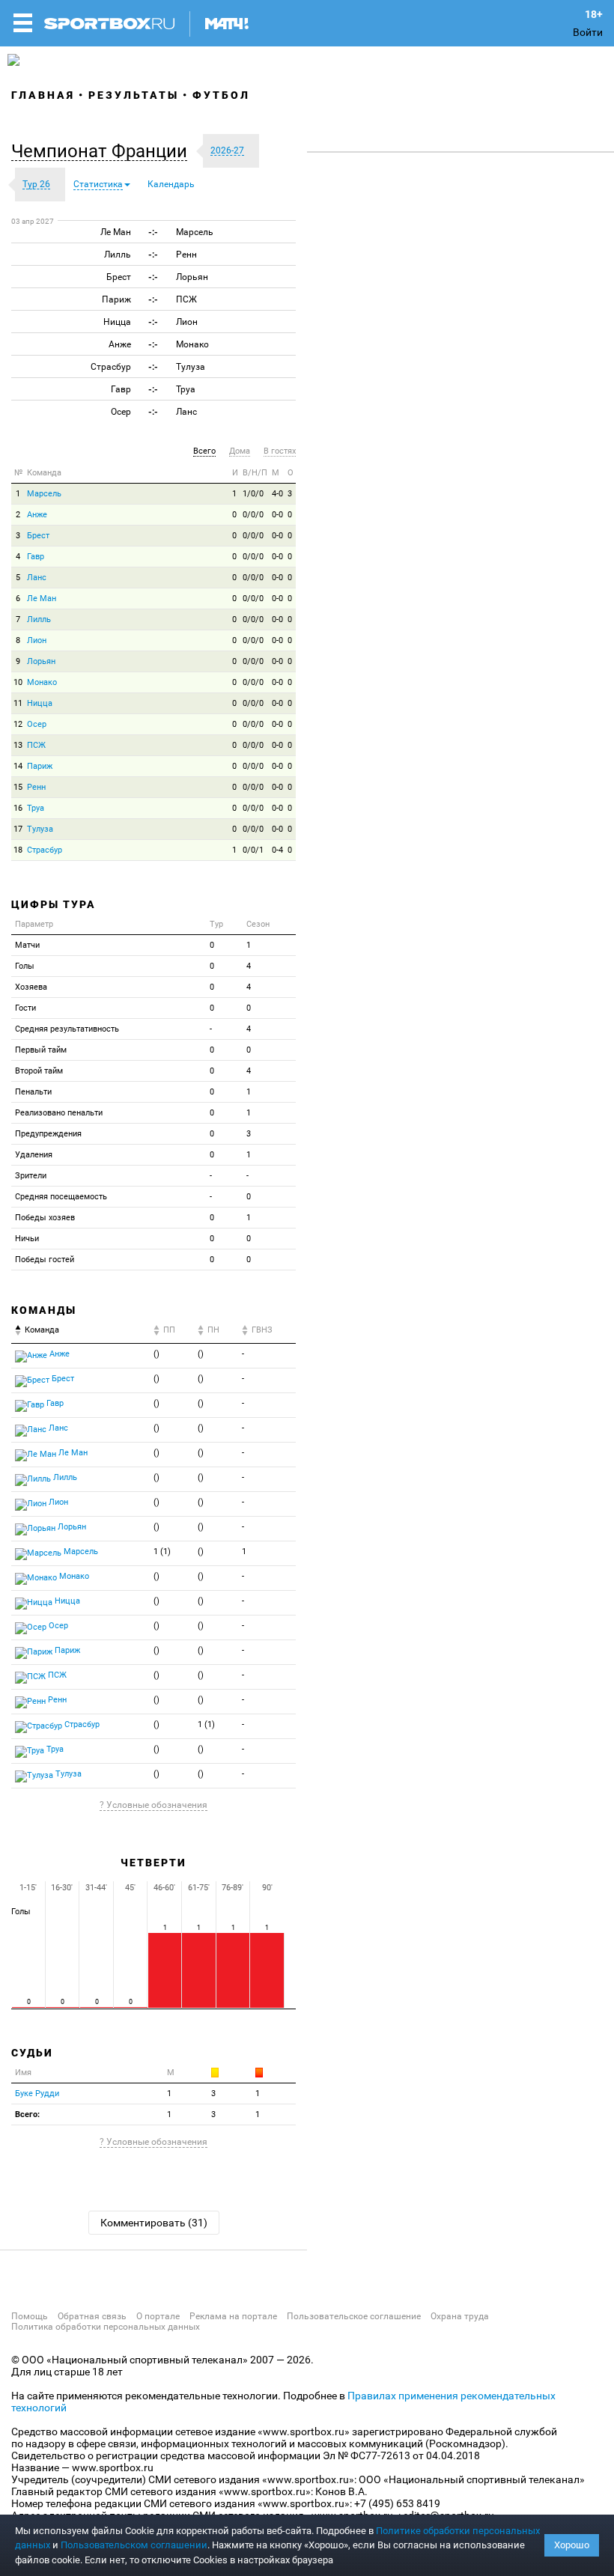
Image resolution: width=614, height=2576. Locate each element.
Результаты (134, 95)
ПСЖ (36, 745)
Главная (43, 95)
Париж (40, 766)
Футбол (221, 95)
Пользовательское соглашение (354, 2316)
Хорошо (572, 2545)
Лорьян (41, 661)
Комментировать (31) (154, 2223)
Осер (37, 724)
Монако (42, 682)
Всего (204, 451)
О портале (158, 2316)
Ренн (36, 787)
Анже (37, 515)
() (156, 1354)
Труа (36, 808)
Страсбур (45, 850)
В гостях (280, 451)
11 (18, 703)
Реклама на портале (233, 2316)
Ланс (37, 578)
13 (18, 745)
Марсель (44, 494)
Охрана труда (460, 2316)
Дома (240, 451)
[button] (103, 151)
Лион (37, 640)
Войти (588, 32)
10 (18, 682)
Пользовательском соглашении (134, 2545)
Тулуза (40, 829)
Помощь (30, 2316)
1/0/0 (253, 494)
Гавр (36, 557)
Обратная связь (92, 2316)
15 (18, 787)
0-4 (277, 850)
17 (18, 829)
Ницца (40, 703)
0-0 (277, 515)
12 (18, 724)
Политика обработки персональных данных (106, 2327)
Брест (38, 536)
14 (18, 766)
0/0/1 (253, 850)
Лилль (39, 619)
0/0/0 (253, 515)
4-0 (277, 494)
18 (18, 850)
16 (18, 808)
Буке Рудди (37, 2094)
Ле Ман (42, 599)
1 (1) (162, 1552)
